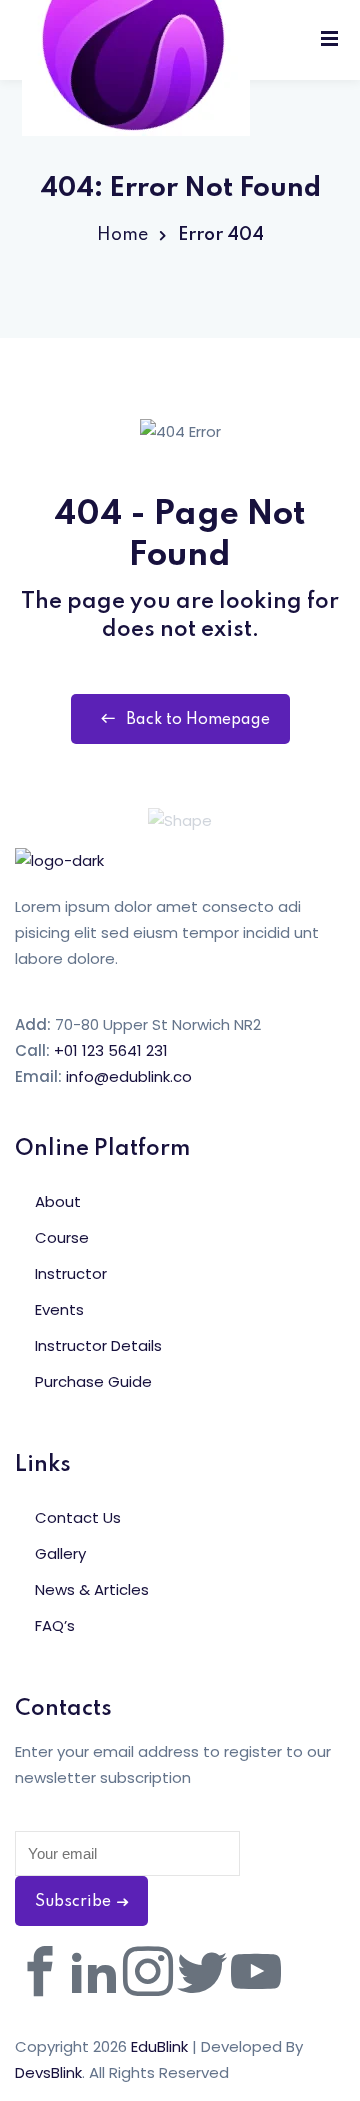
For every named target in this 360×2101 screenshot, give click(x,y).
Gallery (60, 1553)
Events (59, 1309)
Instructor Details (98, 1345)
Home (122, 235)
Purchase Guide (93, 1381)
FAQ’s (55, 1625)
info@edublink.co (129, 1076)
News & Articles (92, 1589)
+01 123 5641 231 (111, 1050)
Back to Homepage (198, 720)
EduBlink (159, 2046)
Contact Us (78, 1517)
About (58, 1201)
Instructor (71, 1273)
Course (62, 1237)
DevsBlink (48, 2072)
